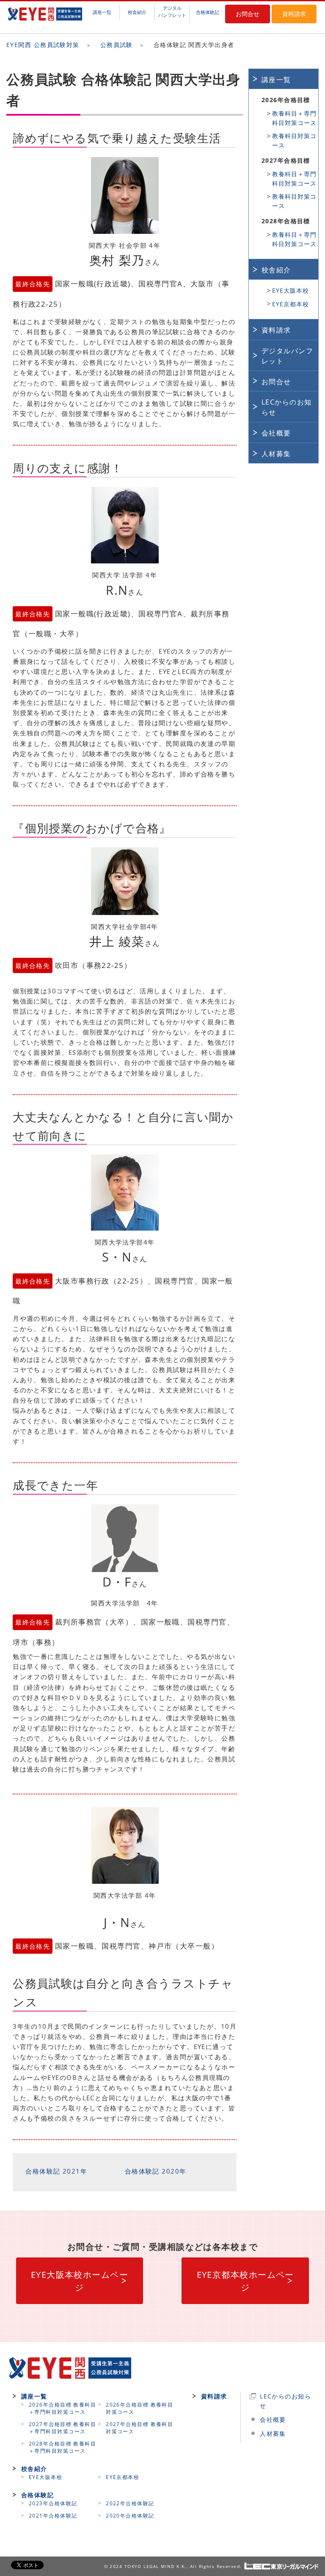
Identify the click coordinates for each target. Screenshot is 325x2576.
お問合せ (248, 14)
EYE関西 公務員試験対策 (43, 45)
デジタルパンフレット (172, 11)
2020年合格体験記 (130, 2516)
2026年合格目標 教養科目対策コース (139, 2408)
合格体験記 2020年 (156, 2171)
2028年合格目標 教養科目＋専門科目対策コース (62, 2447)
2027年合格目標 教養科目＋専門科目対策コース (62, 2428)
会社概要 (276, 433)
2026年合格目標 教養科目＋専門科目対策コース (62, 2408)
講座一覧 (102, 12)
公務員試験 (117, 45)
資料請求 (294, 14)
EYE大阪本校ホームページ (80, 2281)
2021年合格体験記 (53, 2516)
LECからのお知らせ (287, 407)
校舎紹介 (137, 12)
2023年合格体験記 (53, 2503)
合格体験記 (208, 12)
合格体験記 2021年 (56, 2171)
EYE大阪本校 (291, 290)
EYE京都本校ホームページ (245, 2281)
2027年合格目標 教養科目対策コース (139, 2428)
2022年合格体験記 (130, 2503)
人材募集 (276, 454)
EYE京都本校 (291, 304)
